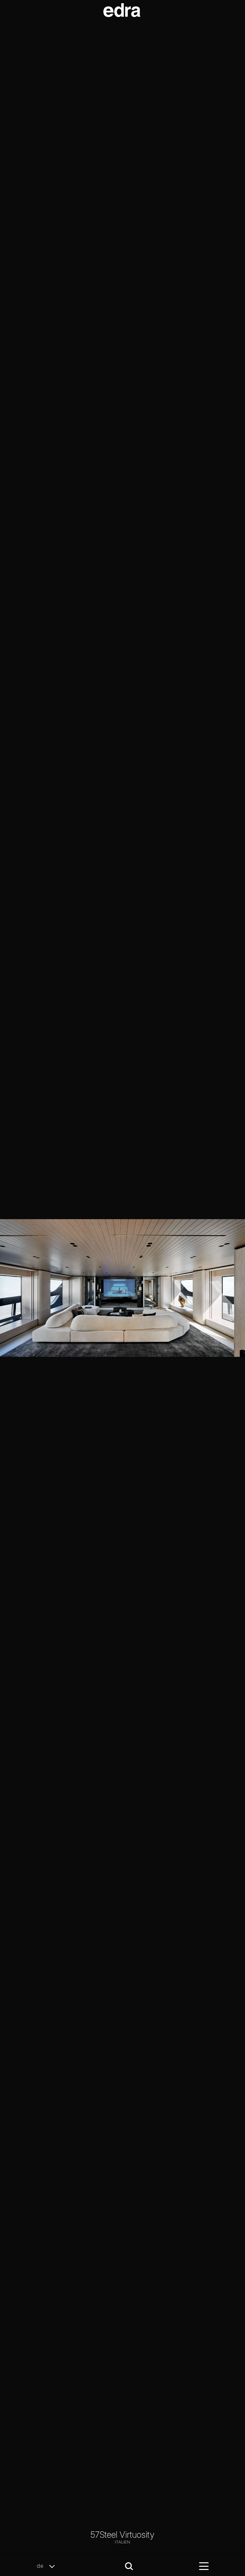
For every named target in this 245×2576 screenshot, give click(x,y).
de (41, 2566)
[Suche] (129, 2566)
